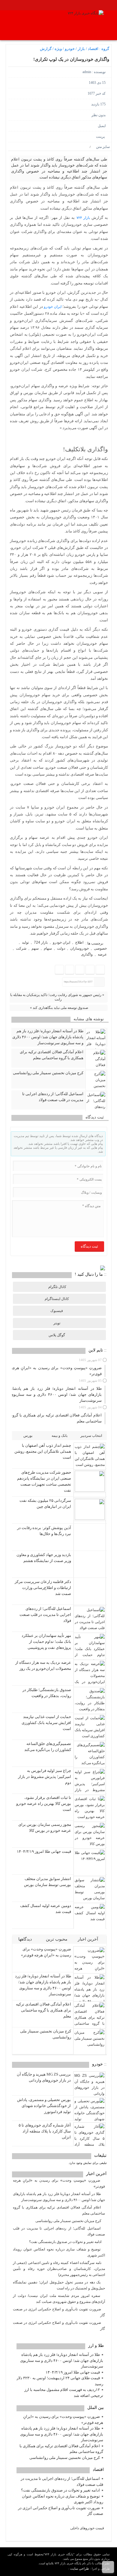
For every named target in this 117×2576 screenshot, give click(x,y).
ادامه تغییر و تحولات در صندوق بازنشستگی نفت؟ (60, 2490)
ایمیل (102, 126)
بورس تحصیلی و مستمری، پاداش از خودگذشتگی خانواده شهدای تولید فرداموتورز (44, 2106)
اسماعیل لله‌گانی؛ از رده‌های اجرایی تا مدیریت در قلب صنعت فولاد (53, 1097)
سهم (35, 948)
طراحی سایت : (79, 2569)
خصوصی (100, 948)
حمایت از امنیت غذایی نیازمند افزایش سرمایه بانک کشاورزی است (46, 1723)
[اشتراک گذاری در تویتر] (90, 970)
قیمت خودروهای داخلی (87, 2528)
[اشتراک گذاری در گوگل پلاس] (69, 970)
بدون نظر (99, 115)
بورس (28, 1436)
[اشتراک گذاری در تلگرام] (80, 970)
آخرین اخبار (88, 1939)
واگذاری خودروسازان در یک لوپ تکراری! (71, 59)
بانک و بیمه (60, 1436)
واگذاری (87, 954)
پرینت (101, 137)
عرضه (102, 954)
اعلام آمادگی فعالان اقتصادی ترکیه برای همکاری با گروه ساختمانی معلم (52, 1055)
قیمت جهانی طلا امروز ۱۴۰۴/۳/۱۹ (44, 1851)
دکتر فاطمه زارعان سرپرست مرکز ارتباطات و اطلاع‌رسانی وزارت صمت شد (43, 1588)
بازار (81, 49)
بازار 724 (41, 942)
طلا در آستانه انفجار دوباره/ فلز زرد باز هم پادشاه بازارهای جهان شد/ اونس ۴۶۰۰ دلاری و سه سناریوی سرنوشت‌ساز (48, 1037)
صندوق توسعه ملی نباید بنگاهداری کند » (59, 1008)
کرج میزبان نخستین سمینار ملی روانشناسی (48, 1073)
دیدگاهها (26, 1939)
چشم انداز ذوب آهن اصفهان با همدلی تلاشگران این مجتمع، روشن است (43, 1451)
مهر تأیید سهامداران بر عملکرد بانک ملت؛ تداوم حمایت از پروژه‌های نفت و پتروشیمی (46, 1642)
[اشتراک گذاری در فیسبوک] (100, 970)
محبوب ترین (57, 1939)
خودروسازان (79, 948)
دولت (61, 948)
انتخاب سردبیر (91, 1436)
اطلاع (79, 942)
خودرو (70, 49)
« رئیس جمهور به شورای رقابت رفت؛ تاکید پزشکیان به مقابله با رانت (57, 997)
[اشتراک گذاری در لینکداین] (59, 970)
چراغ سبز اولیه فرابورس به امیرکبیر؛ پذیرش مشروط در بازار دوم (45, 1777)
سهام (48, 948)
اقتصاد (93, 49)
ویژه (58, 49)
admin (87, 72)
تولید (25, 942)
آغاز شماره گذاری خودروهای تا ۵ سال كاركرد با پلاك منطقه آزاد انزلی (45, 2131)
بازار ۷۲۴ (83, 218)
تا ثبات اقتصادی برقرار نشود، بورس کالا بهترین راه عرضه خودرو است (44, 1804)
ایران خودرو (52, 307)
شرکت (21, 948)
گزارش (46, 49)
